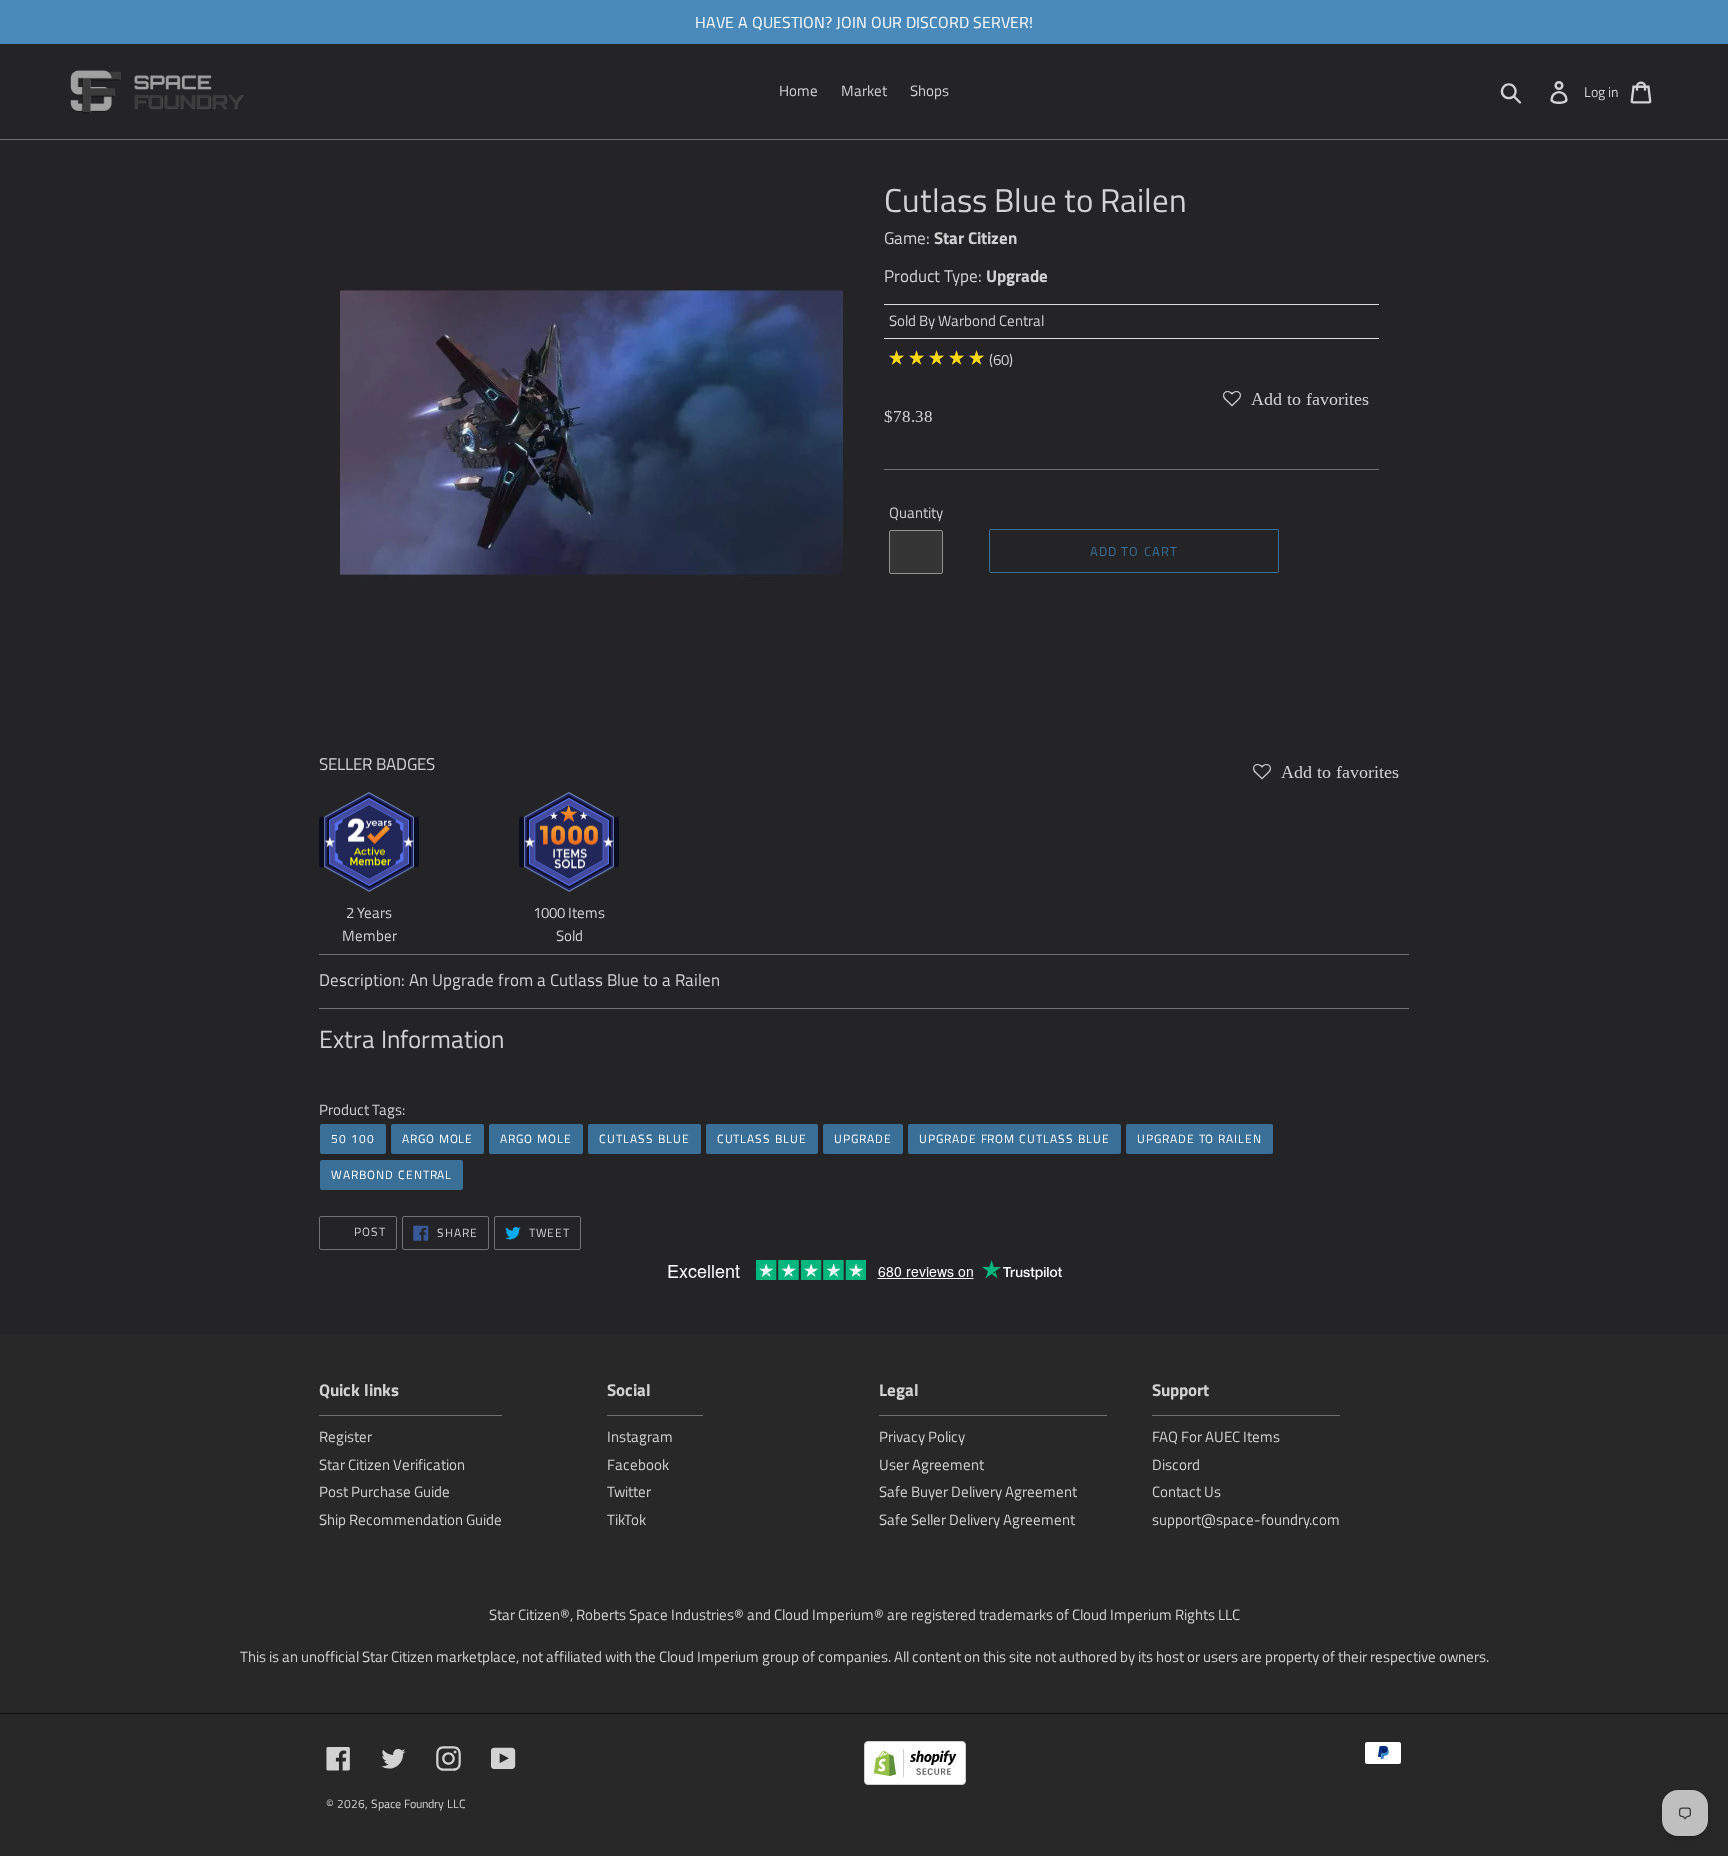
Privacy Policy (922, 1436)
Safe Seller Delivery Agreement (977, 1519)
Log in (1601, 91)
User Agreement (931, 1464)
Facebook (638, 1464)
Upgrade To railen (1199, 1138)
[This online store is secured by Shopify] (915, 1766)
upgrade (863, 1138)
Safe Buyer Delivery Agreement (978, 1491)
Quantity (916, 513)
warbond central (391, 1174)
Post (368, 1231)
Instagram (640, 1436)
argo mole (438, 1138)
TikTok (626, 1519)
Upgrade (1017, 276)
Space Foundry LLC (418, 1803)
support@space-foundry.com (1246, 1519)
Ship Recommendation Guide (410, 1519)
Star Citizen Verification (392, 1464)
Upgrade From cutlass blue (1014, 1138)
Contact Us (1186, 1491)
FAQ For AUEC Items (1216, 1436)
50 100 (353, 1138)
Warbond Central (991, 320)
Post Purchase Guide (384, 1491)
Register (345, 1436)
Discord (1176, 1464)
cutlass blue (644, 1138)
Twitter (629, 1491)
